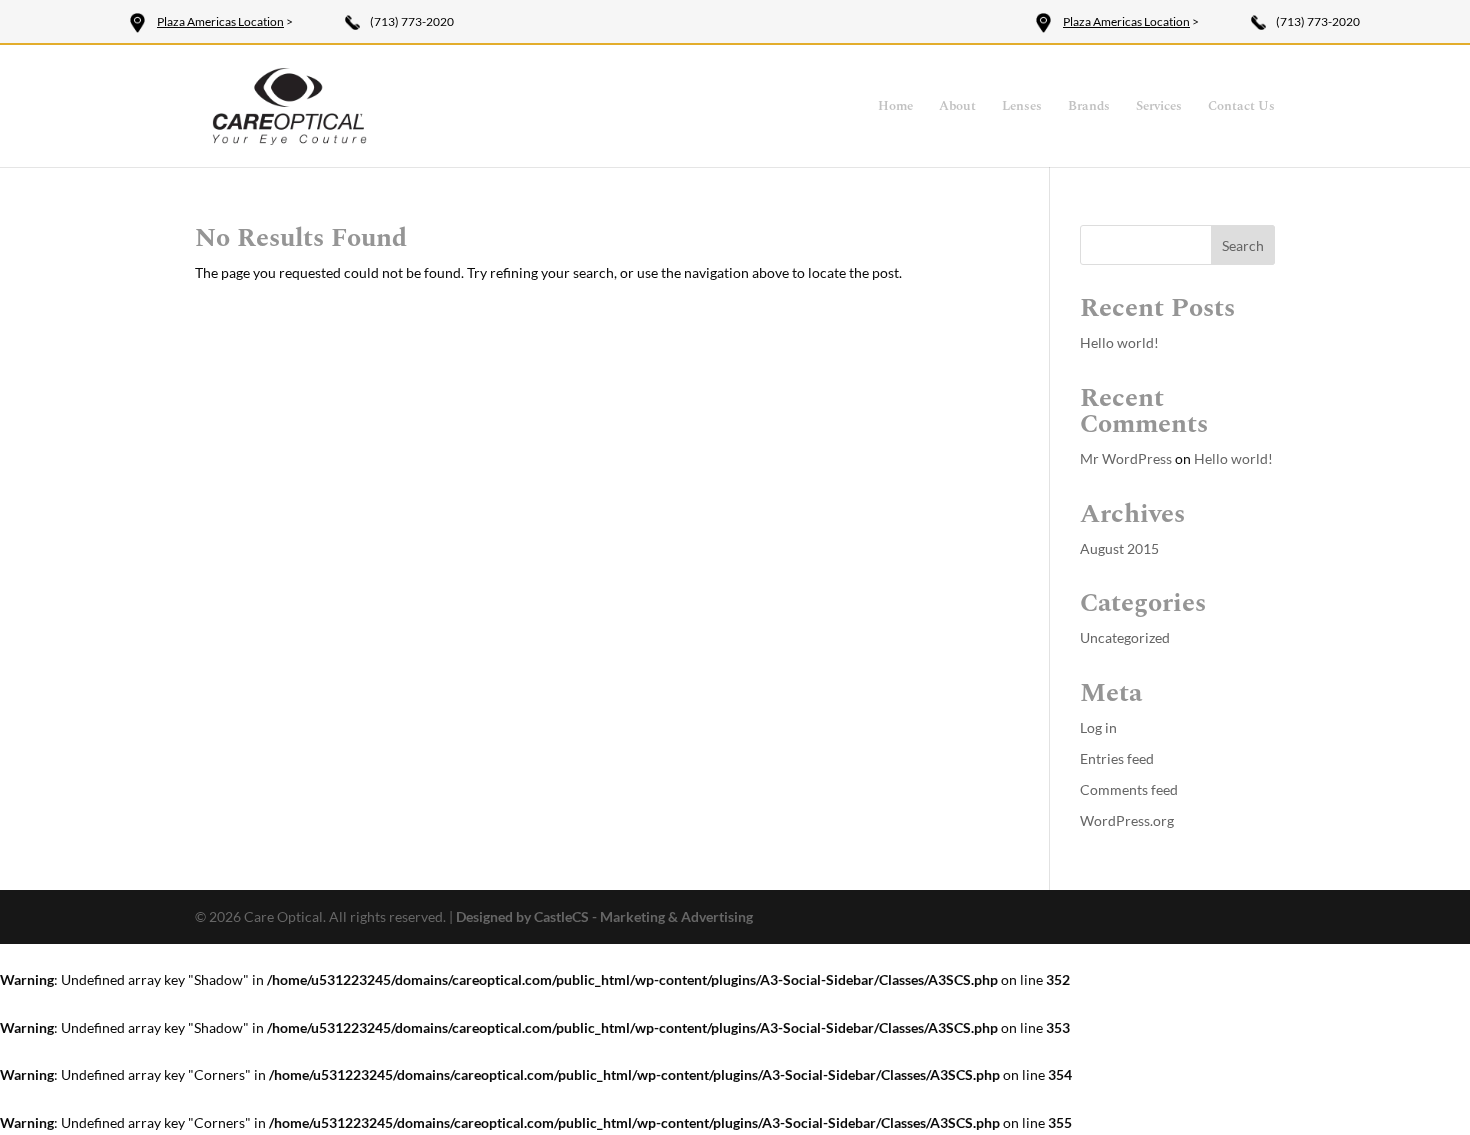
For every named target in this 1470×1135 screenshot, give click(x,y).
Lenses (1022, 107)
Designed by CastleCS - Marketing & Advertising (604, 916)
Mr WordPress (1126, 458)
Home (895, 107)
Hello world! (1119, 342)
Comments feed (1129, 789)
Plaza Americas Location (220, 21)
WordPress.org (1127, 820)
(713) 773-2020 (412, 21)
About (957, 107)
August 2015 (1119, 548)
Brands (1089, 107)
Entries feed (1117, 758)
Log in (1098, 727)
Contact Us (1241, 107)
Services (1159, 107)
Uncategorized (1125, 637)
